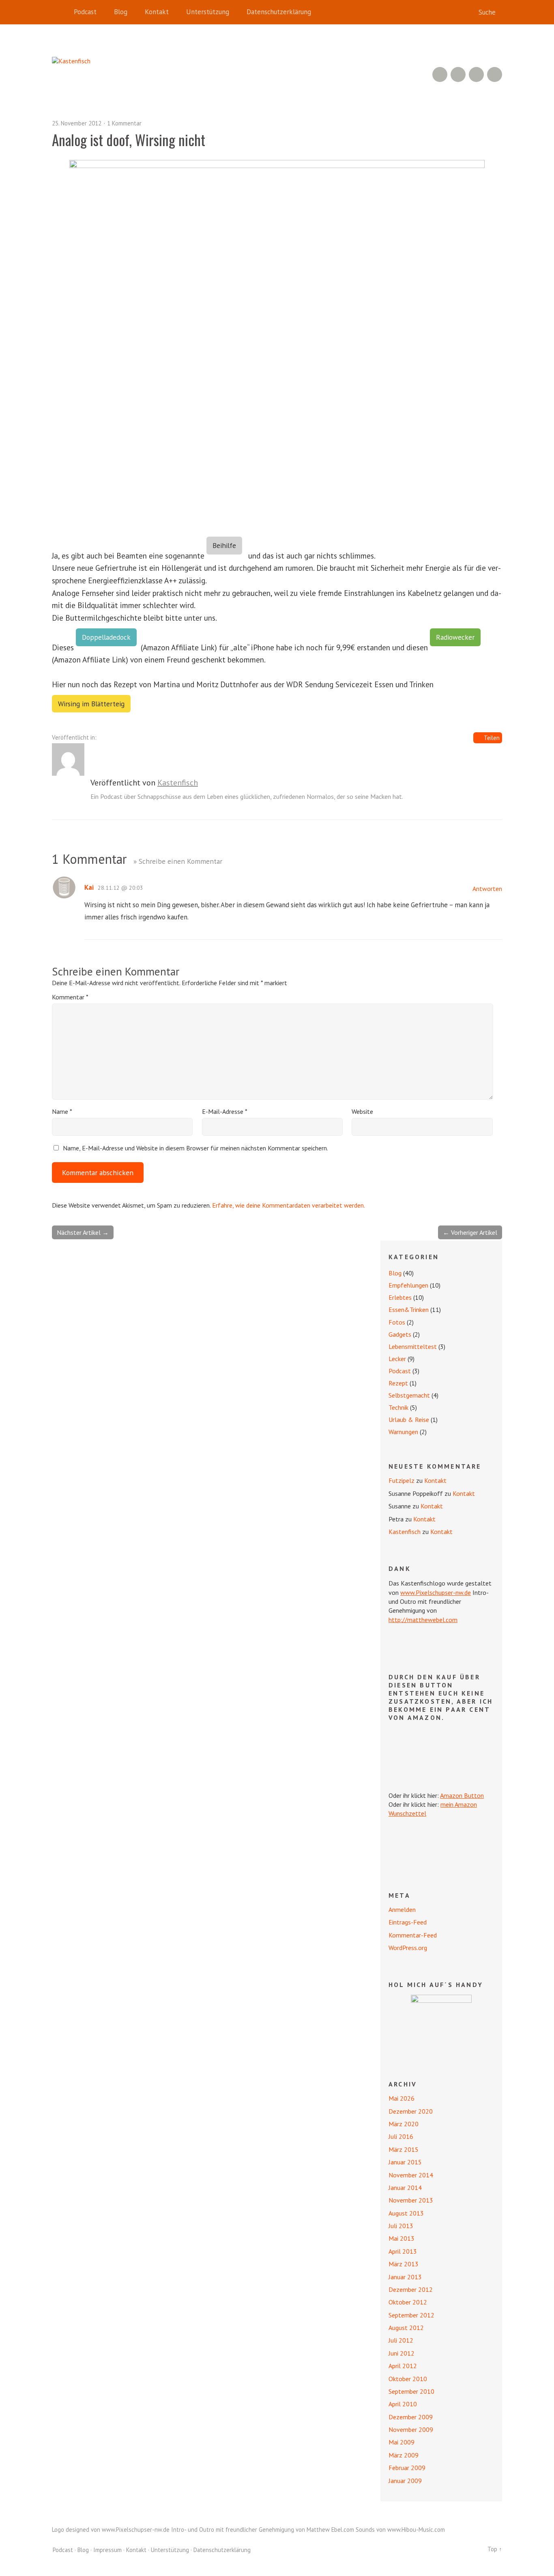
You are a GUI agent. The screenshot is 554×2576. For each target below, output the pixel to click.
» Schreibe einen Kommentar (178, 861)
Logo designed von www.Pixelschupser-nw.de (111, 2530)
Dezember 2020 (411, 2111)
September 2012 (411, 2315)
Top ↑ (495, 2549)
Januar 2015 (405, 2162)
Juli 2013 (401, 2226)
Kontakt (157, 12)
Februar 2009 (407, 2468)
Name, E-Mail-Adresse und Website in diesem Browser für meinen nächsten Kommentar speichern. (195, 1148)
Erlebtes (400, 1297)
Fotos (397, 1322)
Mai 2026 (402, 2098)
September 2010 (411, 2391)
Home (60, 12)
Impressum (107, 2550)
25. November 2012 (77, 123)
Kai (89, 887)
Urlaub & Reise (409, 1420)
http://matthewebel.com (423, 1620)
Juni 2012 (402, 2353)
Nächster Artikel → (83, 1232)
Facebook (476, 74)
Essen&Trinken (409, 1310)
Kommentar (70, 997)
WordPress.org (408, 1948)
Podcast (85, 12)
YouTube (458, 74)
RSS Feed (440, 74)
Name (62, 1111)
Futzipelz (402, 1480)
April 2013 (403, 2251)
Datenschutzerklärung (279, 12)
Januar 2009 (405, 2481)
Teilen (492, 738)
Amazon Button (462, 1795)
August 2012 (406, 2328)
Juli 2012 (401, 2340)
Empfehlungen (408, 1285)
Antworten (487, 889)
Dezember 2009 (411, 2417)
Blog (121, 12)
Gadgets (400, 1334)
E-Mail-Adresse (225, 1111)
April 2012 (403, 2366)
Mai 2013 (402, 2238)
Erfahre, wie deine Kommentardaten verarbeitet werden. (289, 1205)
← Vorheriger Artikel (470, 1232)
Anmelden (402, 1909)
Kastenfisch (178, 783)
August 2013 (406, 2213)
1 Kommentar (124, 123)
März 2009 (404, 2455)
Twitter (495, 74)
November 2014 (411, 2175)
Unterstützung (208, 12)
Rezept (398, 1383)
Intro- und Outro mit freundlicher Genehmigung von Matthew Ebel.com (263, 2530)
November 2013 (411, 2200)
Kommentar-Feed (413, 1935)
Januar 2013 (405, 2277)
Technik (398, 1407)
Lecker (397, 1359)
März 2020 (404, 2124)
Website (362, 1111)
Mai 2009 (402, 2442)
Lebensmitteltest (413, 1346)
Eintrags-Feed (408, 1922)
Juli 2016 (401, 2136)
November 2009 (411, 2429)
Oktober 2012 (408, 2302)
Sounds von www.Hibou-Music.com (400, 2530)
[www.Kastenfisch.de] (441, 2025)
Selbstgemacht (409, 1395)
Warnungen (403, 1432)
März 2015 (404, 2149)
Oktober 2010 (408, 2379)
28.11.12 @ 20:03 (120, 888)
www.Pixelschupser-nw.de (436, 1592)
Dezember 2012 (411, 2289)
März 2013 (404, 2264)
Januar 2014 (405, 2188)
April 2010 (403, 2404)
